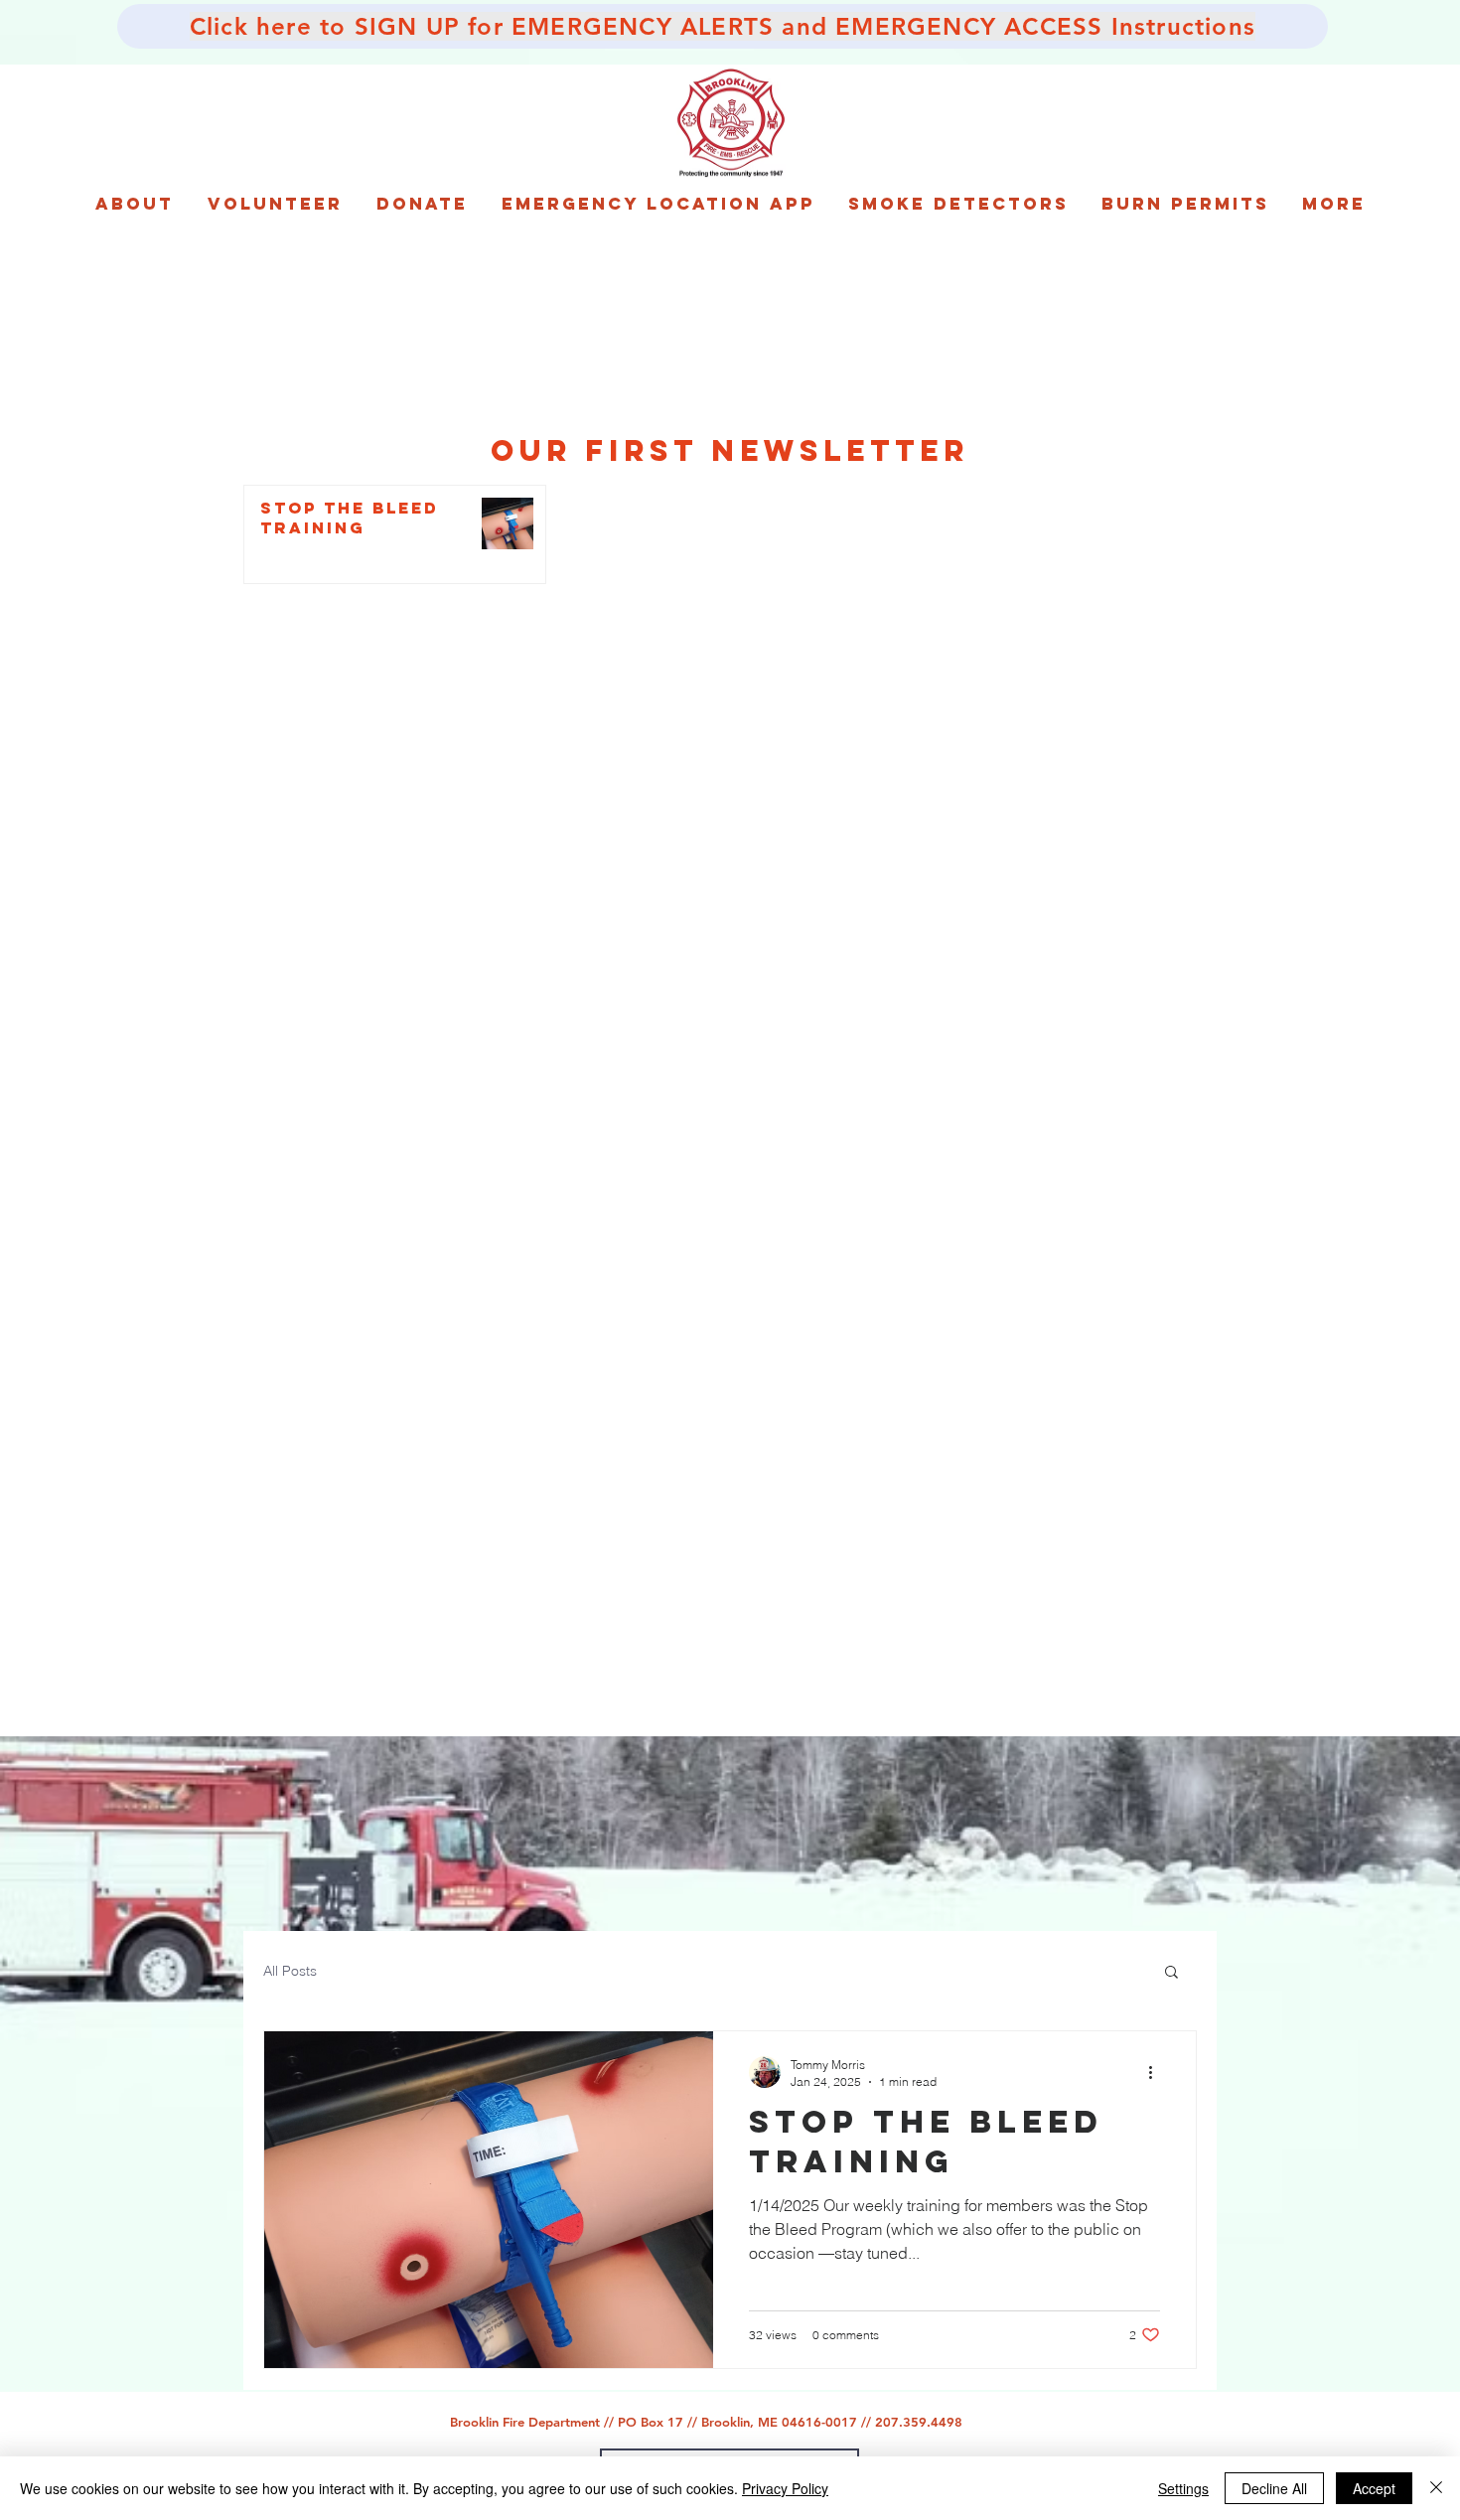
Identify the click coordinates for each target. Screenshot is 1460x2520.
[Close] (1436, 2488)
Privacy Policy (785, 2488)
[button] (1171, 1973)
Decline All (1274, 2488)
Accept (1374, 2488)
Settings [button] (1183, 2488)
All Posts (290, 1971)
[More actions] (1157, 2072)
